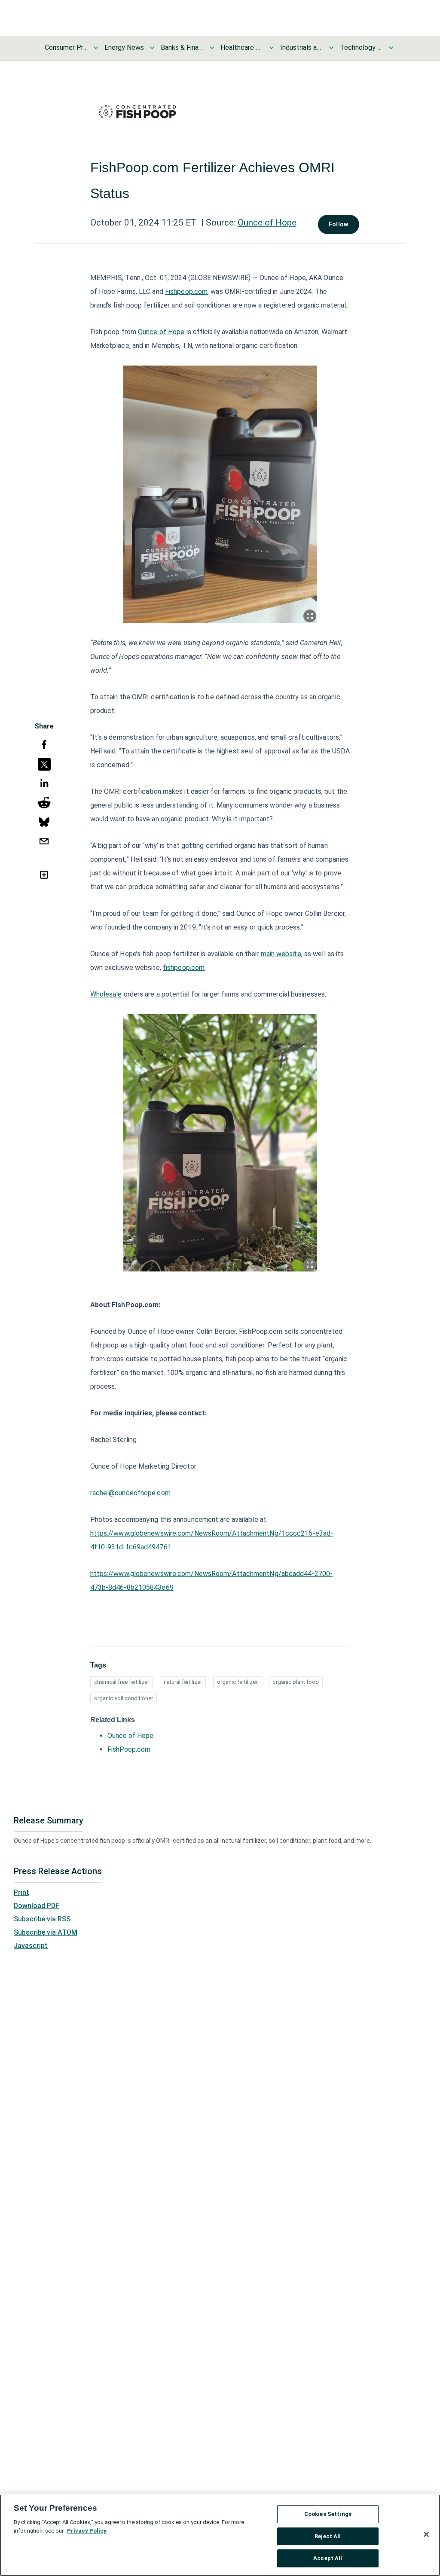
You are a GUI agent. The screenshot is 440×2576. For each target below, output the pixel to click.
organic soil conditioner (124, 1698)
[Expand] (310, 616)
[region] (220, 2535)
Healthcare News (242, 47)
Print (21, 1892)
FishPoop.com (129, 1749)
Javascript (31, 1946)
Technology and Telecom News (361, 47)
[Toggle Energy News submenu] (152, 48)
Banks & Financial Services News (182, 47)
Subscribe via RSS (42, 1919)
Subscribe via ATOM (46, 1932)
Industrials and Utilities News (302, 47)
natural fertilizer (183, 1682)
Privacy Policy (87, 2531)
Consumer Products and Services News (66, 47)
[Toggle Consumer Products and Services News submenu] (96, 48)
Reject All (328, 2536)
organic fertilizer (237, 1682)
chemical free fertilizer (122, 1682)
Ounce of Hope (267, 223)
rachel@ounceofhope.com (130, 1493)
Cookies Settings (328, 2514)
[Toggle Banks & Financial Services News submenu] (212, 48)
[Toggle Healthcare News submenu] (272, 48)
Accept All (328, 2558)
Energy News (124, 47)
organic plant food (296, 1682)
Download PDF (37, 1906)
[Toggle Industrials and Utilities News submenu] (331, 48)
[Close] (426, 2534)
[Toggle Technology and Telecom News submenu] (391, 48)
